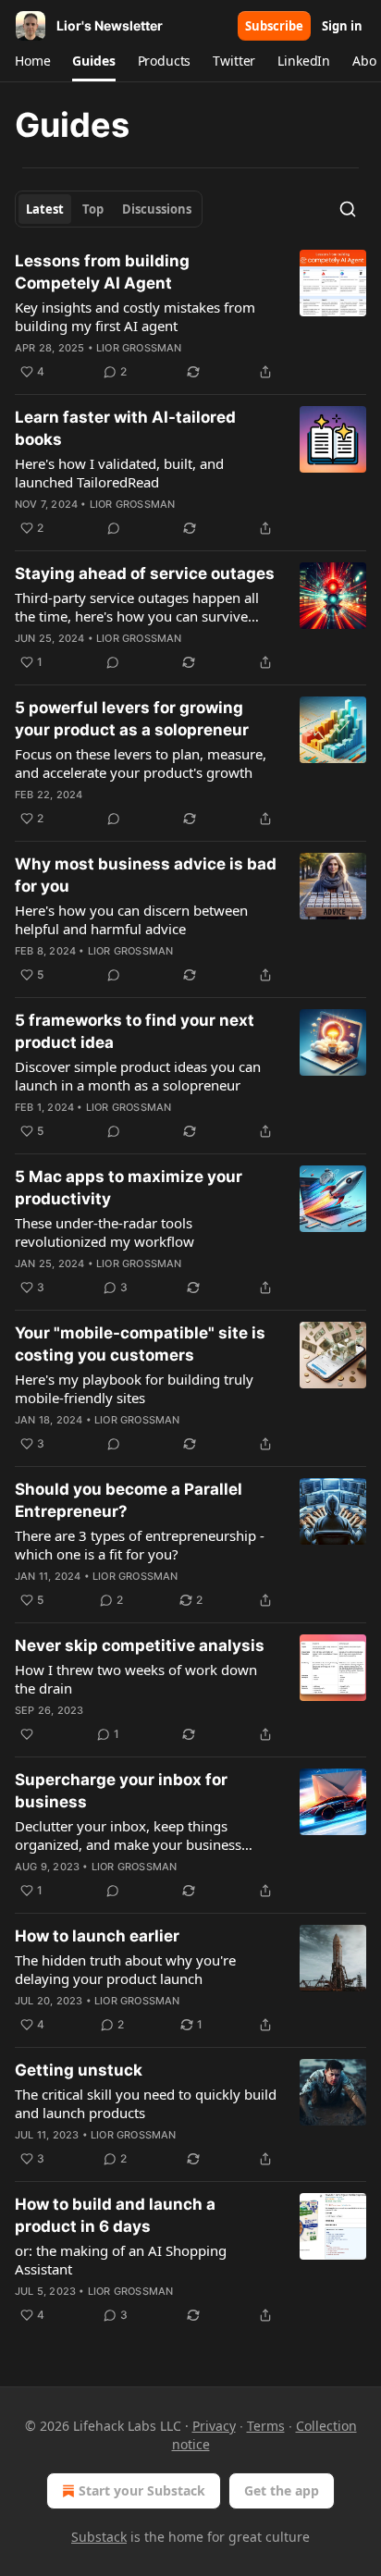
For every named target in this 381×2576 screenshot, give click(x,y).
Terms (266, 2426)
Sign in (342, 26)
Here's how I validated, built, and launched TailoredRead (119, 473)
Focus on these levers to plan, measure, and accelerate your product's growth (141, 763)
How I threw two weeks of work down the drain (136, 1679)
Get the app (282, 2490)
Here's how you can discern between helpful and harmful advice (131, 919)
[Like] (27, 1734)
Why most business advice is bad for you (146, 875)
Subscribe (274, 26)
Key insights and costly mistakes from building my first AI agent (135, 316)
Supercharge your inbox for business (121, 1791)
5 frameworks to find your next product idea (135, 1031)
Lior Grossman (139, 348)
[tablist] (109, 209)
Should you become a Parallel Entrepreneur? (129, 1500)
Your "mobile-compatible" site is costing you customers (140, 1344)
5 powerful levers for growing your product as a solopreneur (132, 719)
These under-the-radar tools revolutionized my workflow (104, 1232)
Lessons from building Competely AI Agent (102, 272)
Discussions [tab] (157, 209)
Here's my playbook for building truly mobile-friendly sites (134, 1388)
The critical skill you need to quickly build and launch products (146, 2103)
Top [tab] (93, 209)
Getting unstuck (79, 2070)
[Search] (348, 209)
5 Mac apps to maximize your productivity (129, 1188)
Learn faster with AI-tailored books (125, 428)
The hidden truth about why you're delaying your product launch (125, 1969)
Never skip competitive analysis (140, 1645)
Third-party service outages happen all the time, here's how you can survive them (137, 607)
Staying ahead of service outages (145, 573)
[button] (32, 61)
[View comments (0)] (114, 528)
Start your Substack (142, 2490)
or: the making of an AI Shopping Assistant (121, 2260)
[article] (190, 316)
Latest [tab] (45, 209)
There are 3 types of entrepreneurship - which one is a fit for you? (140, 1545)
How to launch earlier (97, 1936)
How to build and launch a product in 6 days (115, 2215)
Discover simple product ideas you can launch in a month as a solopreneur (138, 1076)
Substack (99, 2537)
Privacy (214, 2426)
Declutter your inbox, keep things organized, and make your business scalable (128, 1835)
